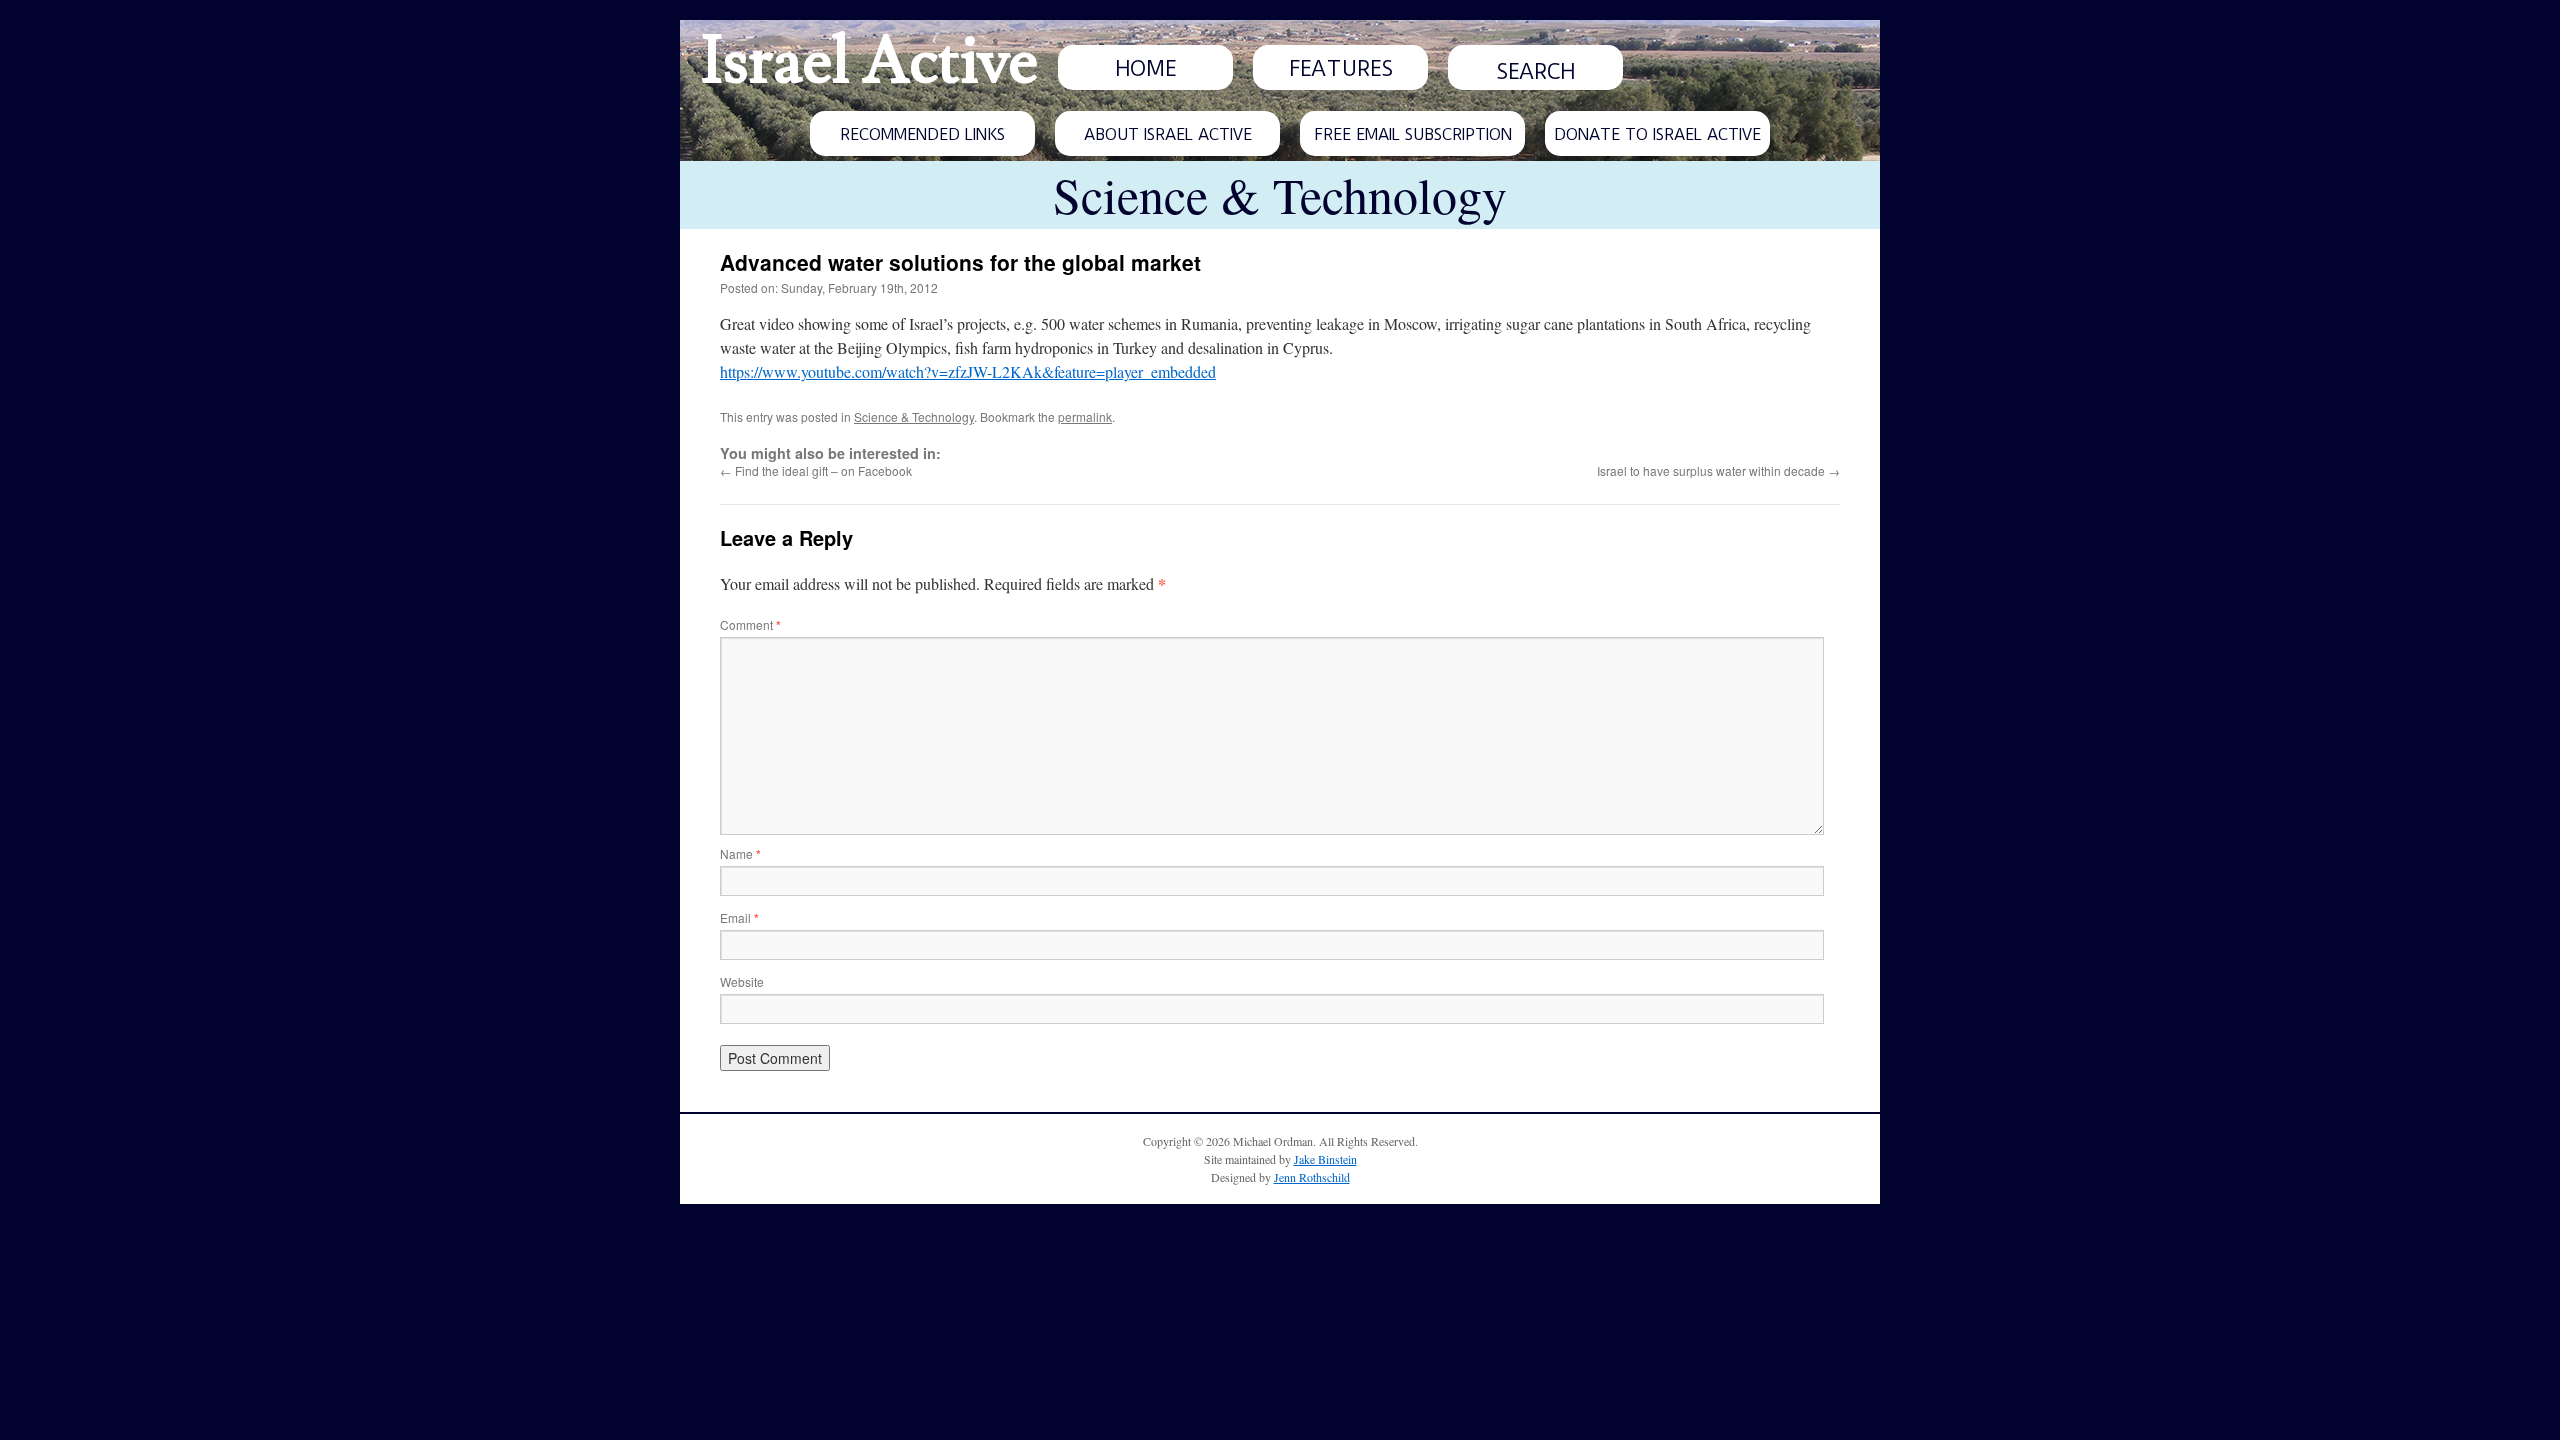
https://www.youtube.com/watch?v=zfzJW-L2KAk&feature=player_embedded (968, 371)
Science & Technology (914, 416)
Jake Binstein (1325, 1159)
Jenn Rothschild (1312, 1177)
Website (742, 981)
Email (739, 917)
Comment (750, 624)
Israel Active (869, 62)
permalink (1085, 416)
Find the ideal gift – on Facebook (816, 470)
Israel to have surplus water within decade (1718, 470)
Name (740, 853)
